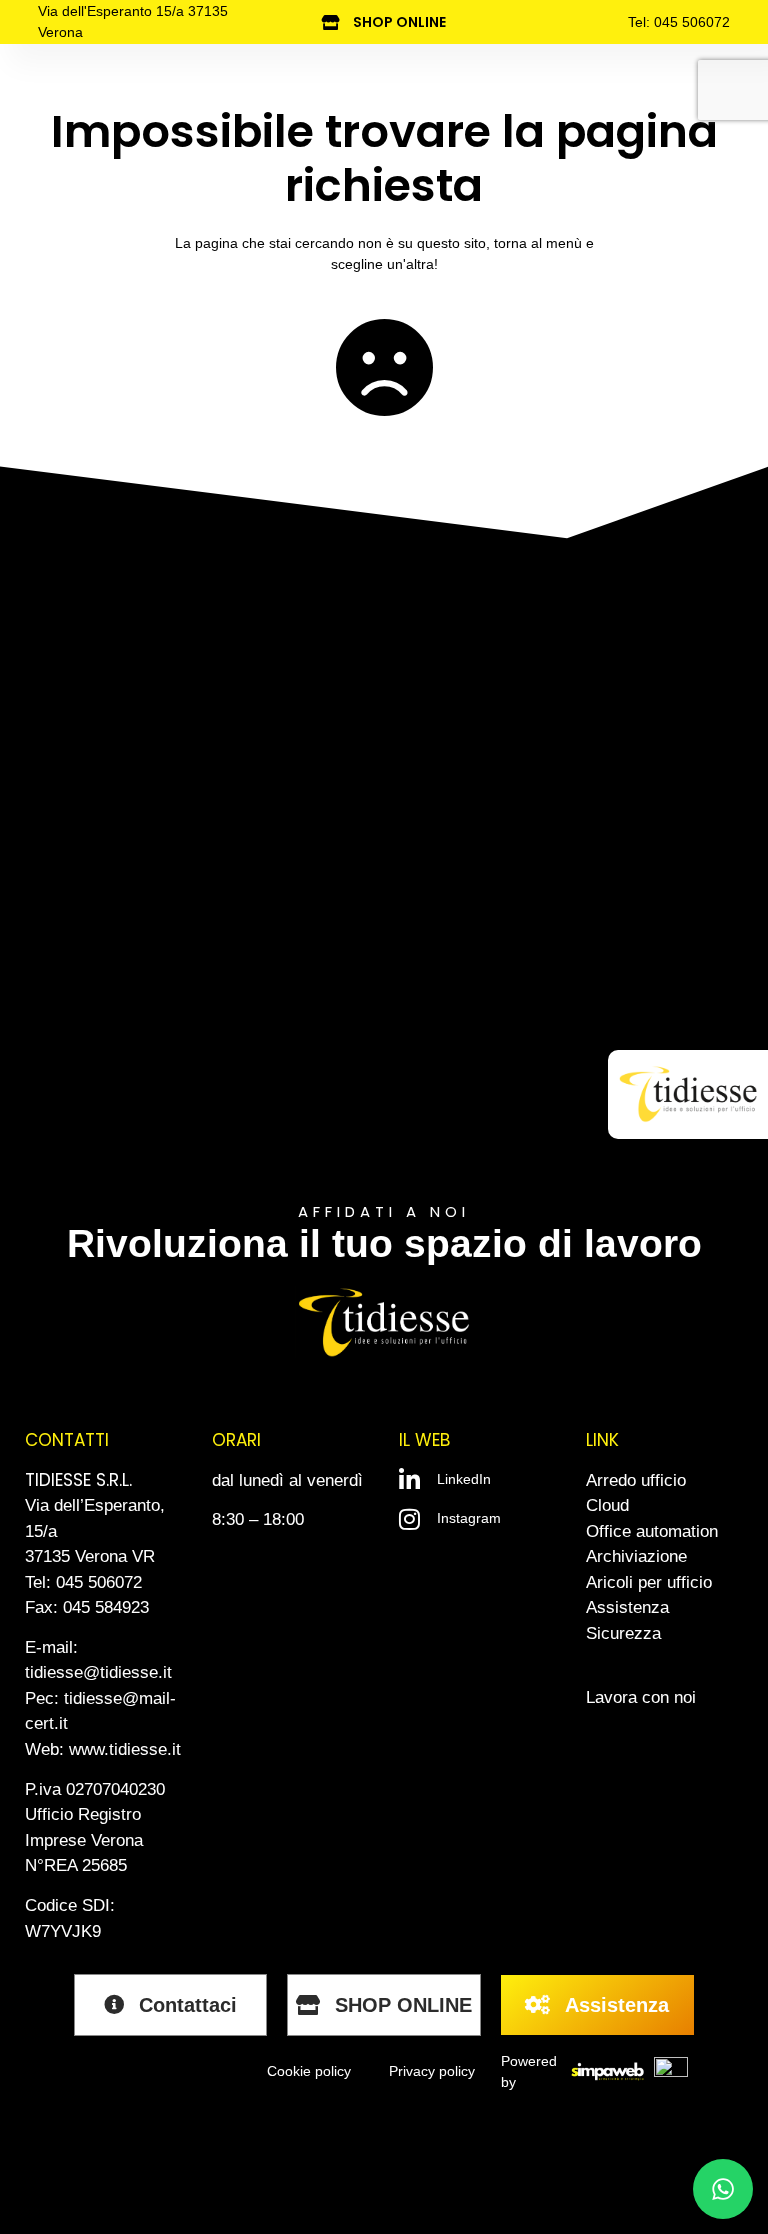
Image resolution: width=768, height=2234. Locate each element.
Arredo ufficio (636, 1480)
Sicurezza (623, 1633)
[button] (664, 1100)
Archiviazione (636, 1556)
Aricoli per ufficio (649, 1582)
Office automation (652, 1531)
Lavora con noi (641, 1697)
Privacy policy (432, 2071)
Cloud (607, 1505)
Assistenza (627, 1607)
